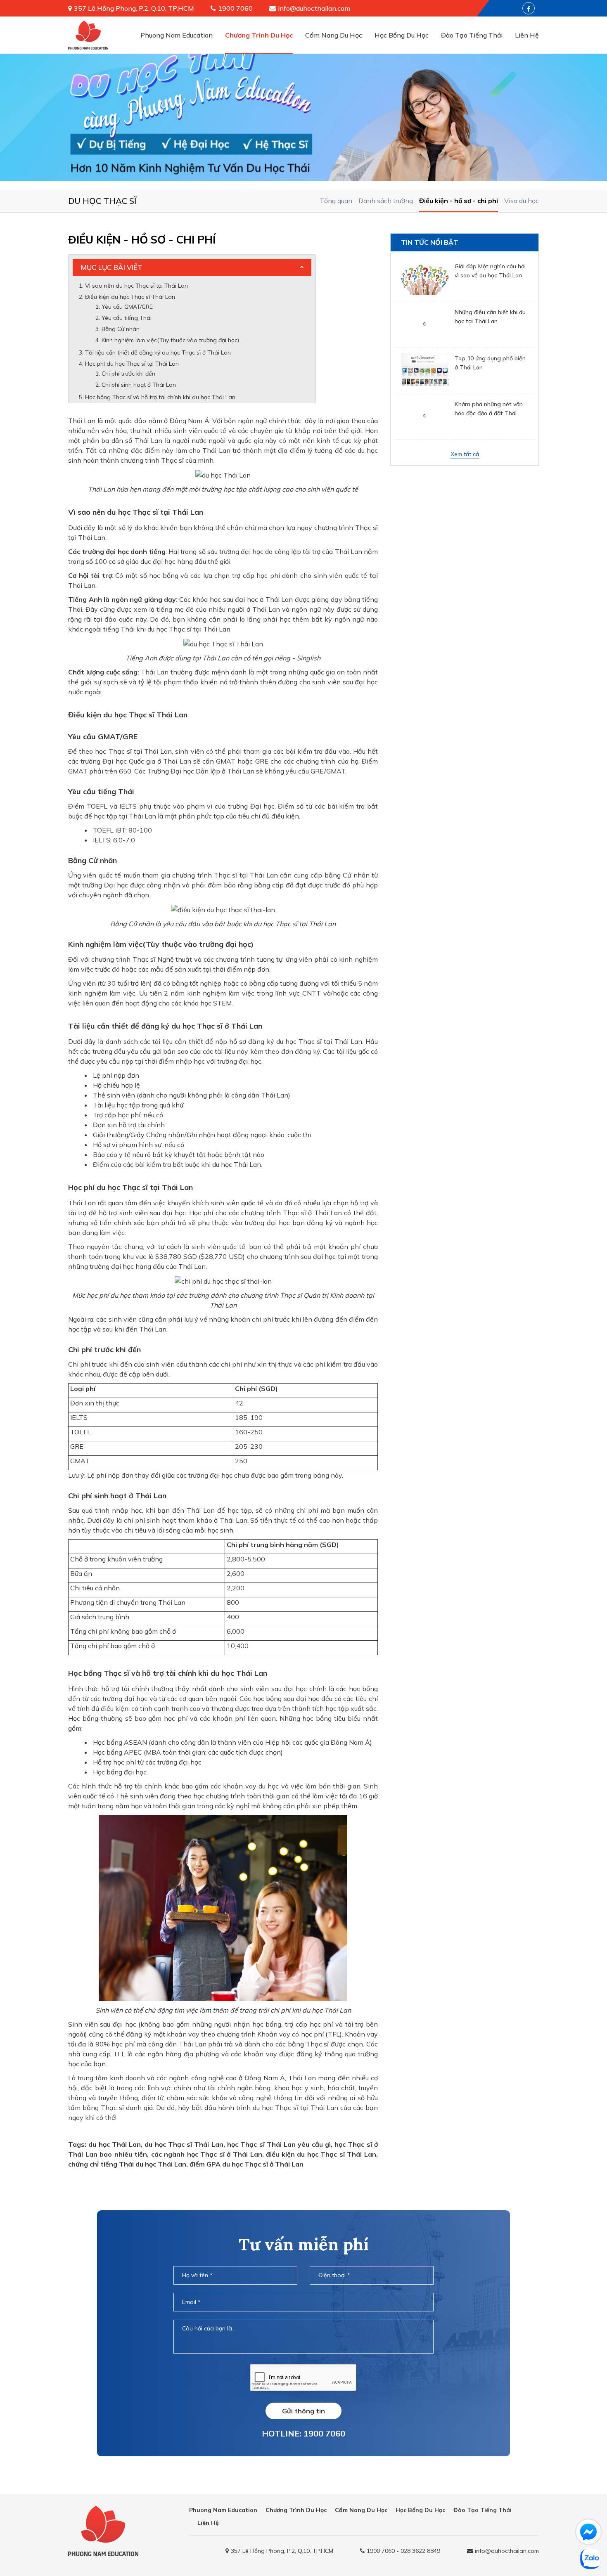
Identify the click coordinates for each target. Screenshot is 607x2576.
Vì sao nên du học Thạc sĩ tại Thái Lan (136, 286)
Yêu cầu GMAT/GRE (127, 307)
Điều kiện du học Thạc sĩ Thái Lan (130, 297)
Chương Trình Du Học (259, 35)
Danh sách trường (386, 201)
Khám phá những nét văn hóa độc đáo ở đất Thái (489, 408)
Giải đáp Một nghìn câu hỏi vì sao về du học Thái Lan (490, 271)
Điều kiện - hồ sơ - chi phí (459, 201)
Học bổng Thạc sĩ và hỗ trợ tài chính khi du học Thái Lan (160, 397)
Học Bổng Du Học (402, 35)
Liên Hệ (527, 35)
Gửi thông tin (303, 2411)
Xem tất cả (465, 454)
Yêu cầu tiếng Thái (127, 318)
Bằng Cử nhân (121, 329)
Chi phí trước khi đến (128, 374)
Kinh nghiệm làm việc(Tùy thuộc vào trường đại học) (170, 340)
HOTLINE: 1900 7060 (303, 2433)
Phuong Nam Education (177, 35)
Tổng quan (336, 201)
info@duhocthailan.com (314, 8)
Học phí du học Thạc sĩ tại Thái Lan (132, 364)
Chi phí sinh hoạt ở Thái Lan (139, 385)
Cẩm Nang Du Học (334, 35)
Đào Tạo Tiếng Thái (472, 35)
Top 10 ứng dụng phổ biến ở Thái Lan (490, 362)
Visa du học (522, 201)
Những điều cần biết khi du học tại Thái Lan (490, 317)
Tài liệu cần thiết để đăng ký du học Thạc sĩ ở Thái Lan (158, 352)
